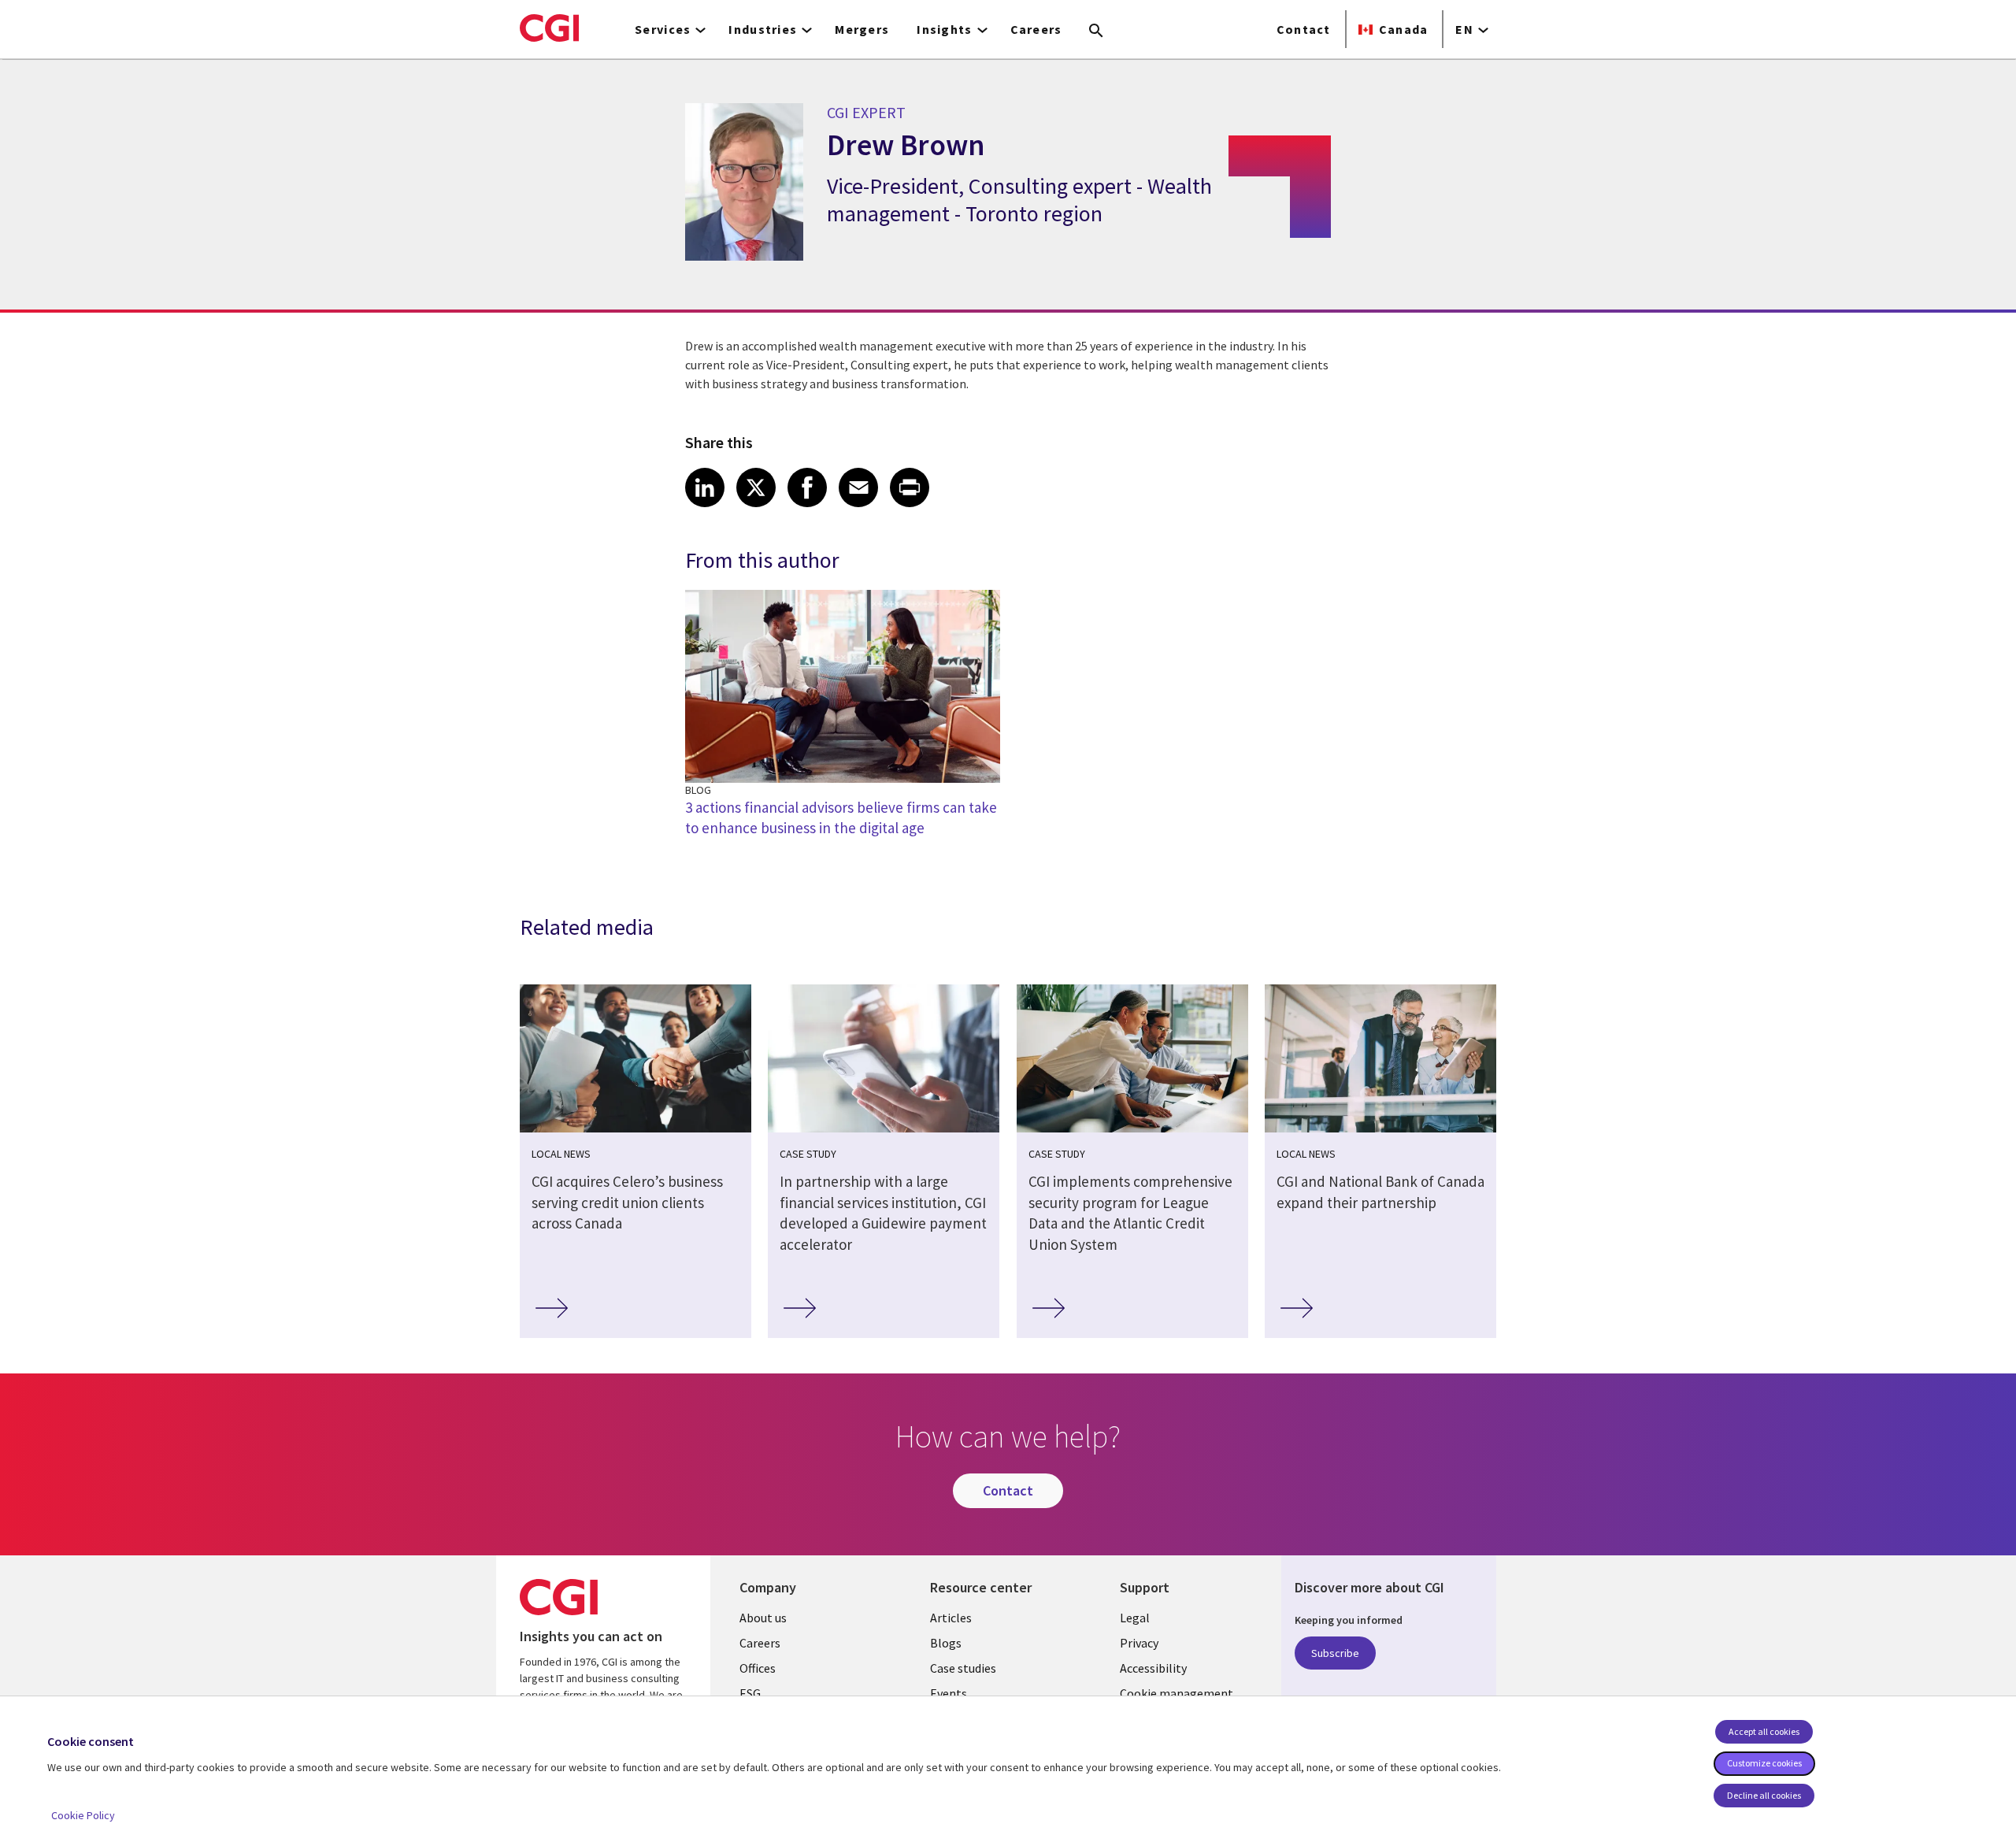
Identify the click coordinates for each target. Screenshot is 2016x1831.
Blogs (946, 1643)
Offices (758, 1668)
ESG (750, 1693)
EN (1464, 29)
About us (763, 1618)
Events (949, 1693)
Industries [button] (763, 29)
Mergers (862, 29)
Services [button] (663, 29)
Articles (951, 1618)
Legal (1135, 1618)
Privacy (1139, 1643)
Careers (1036, 29)
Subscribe (1335, 1653)
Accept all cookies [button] (1764, 1731)
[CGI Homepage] (549, 28)
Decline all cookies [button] (1764, 1795)
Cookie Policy (83, 1815)
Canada (1404, 29)
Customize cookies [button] (1764, 1763)
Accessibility (1153, 1668)
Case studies (963, 1668)
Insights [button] (944, 29)
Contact (1304, 29)
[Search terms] (1096, 32)
